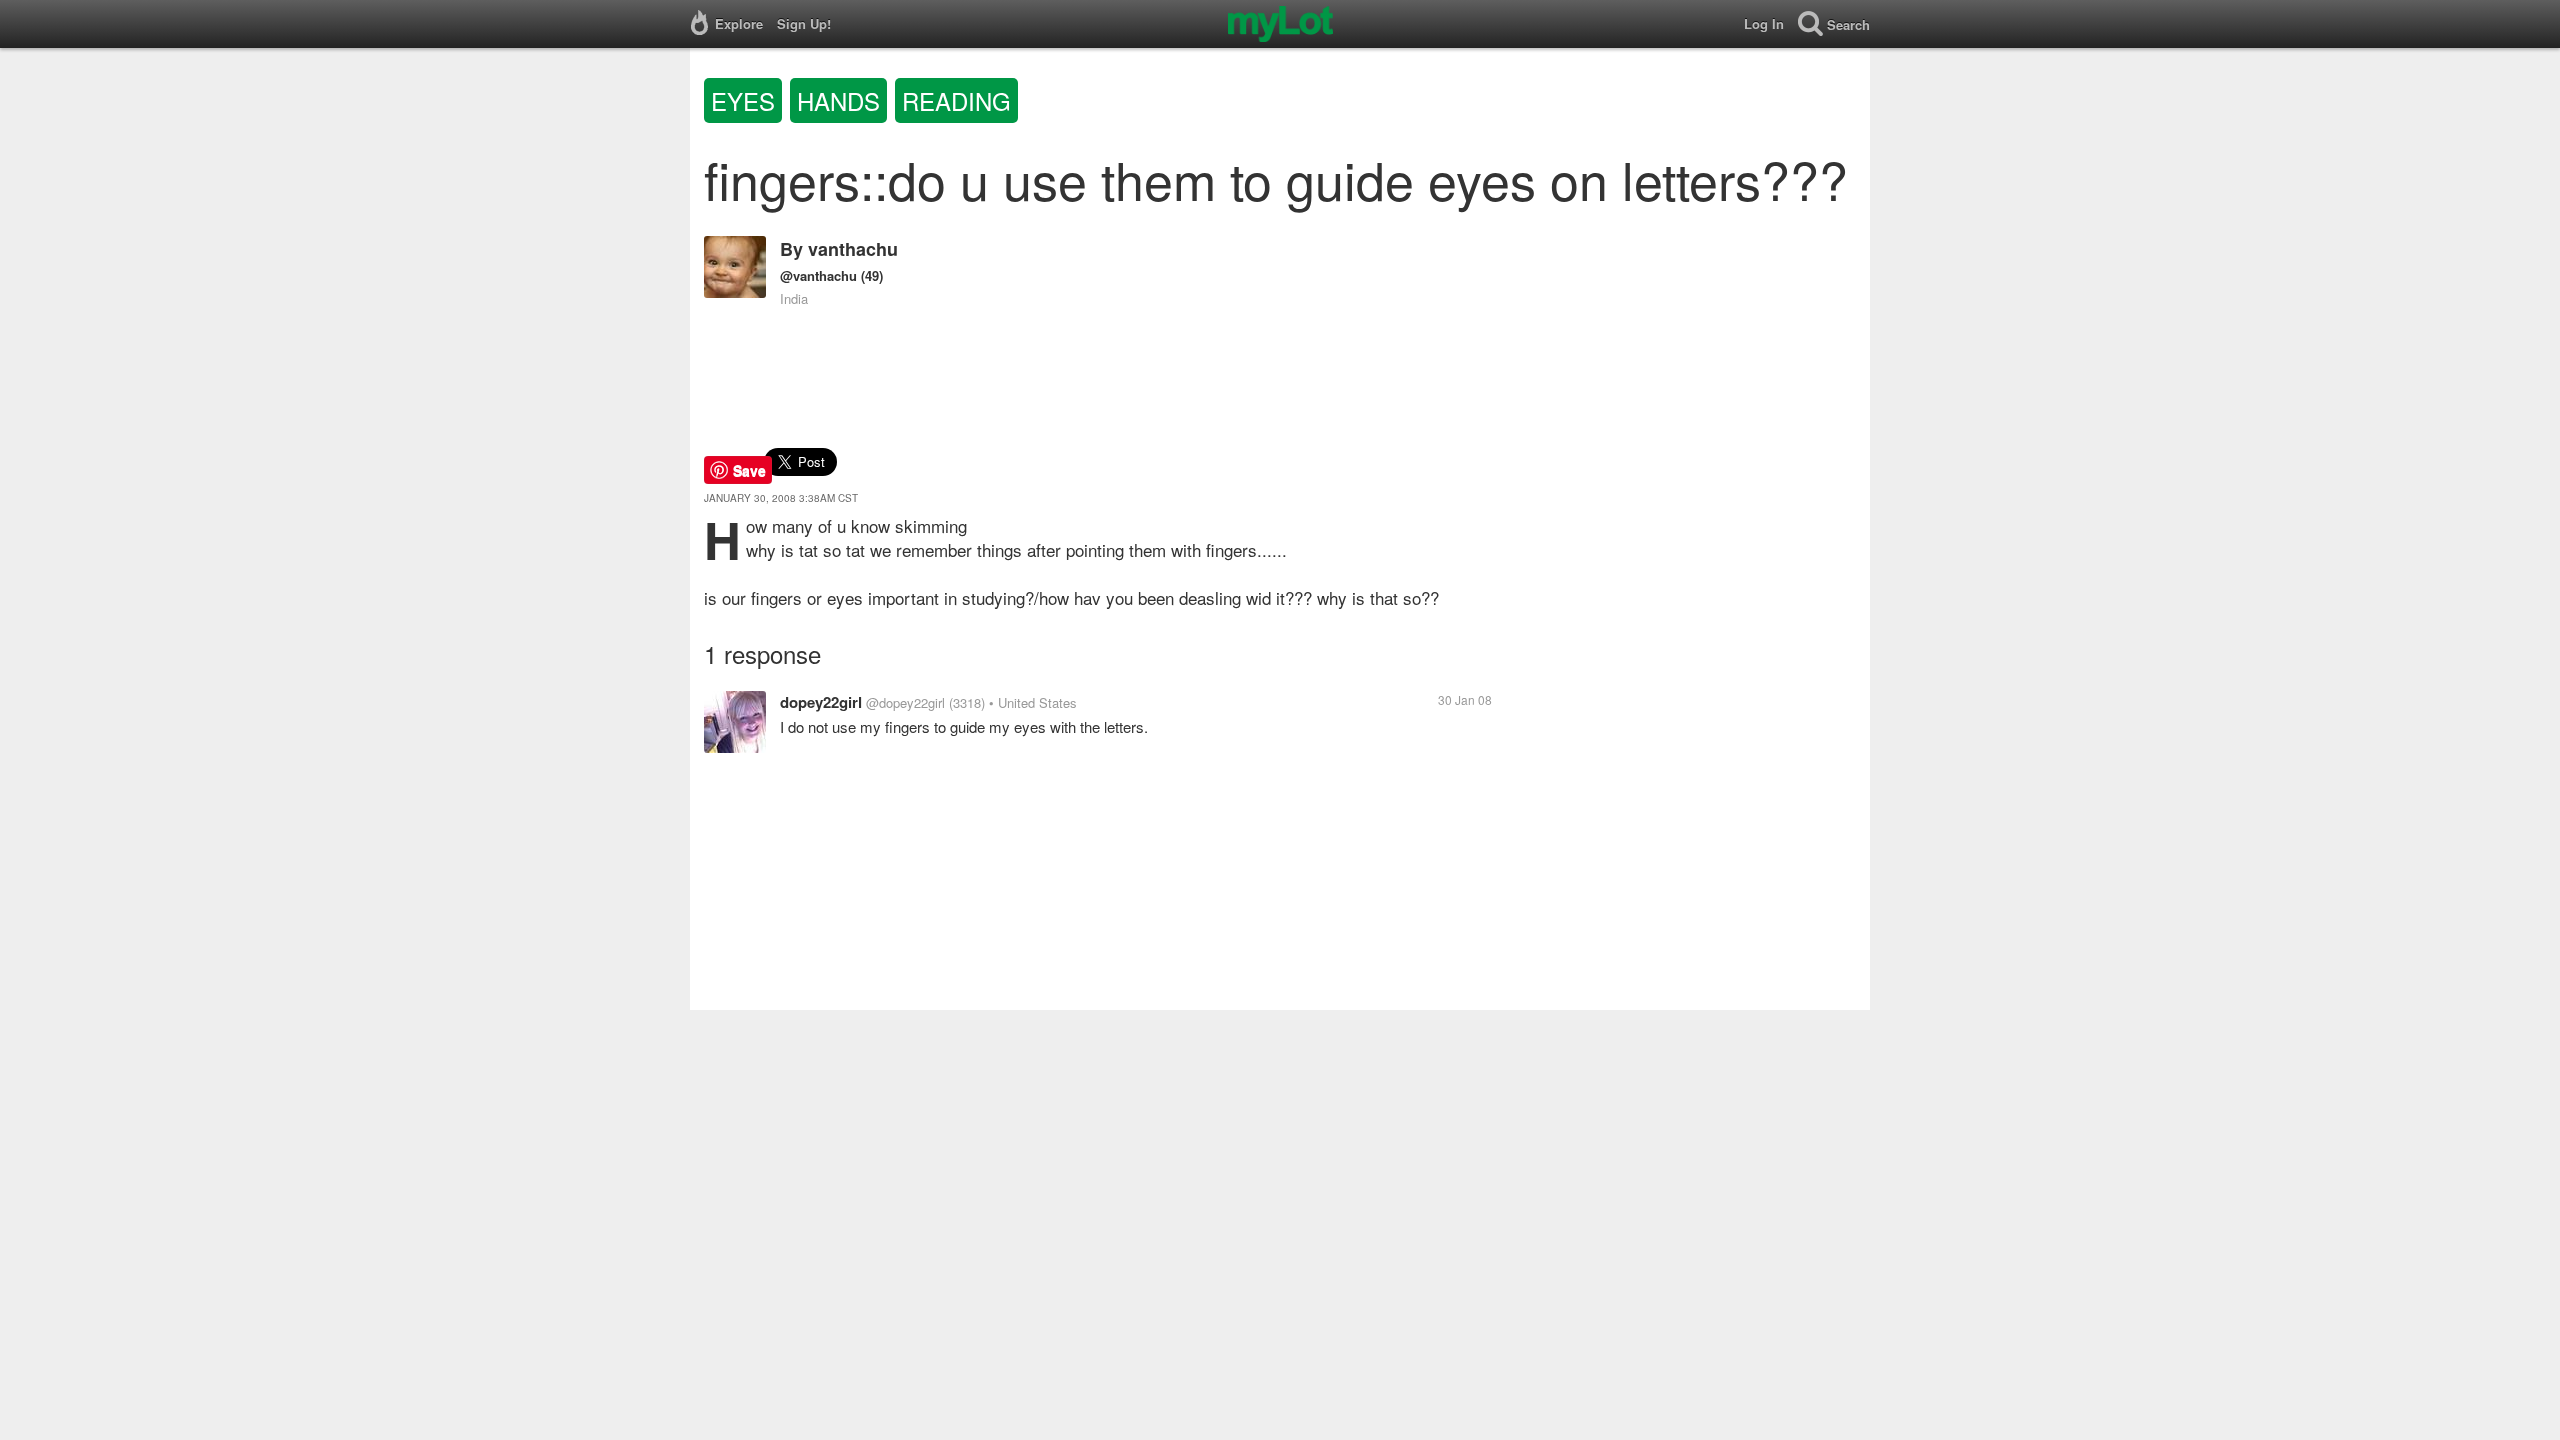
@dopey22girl (905, 702)
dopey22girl (821, 702)
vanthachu (853, 249)
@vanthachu (818, 275)
